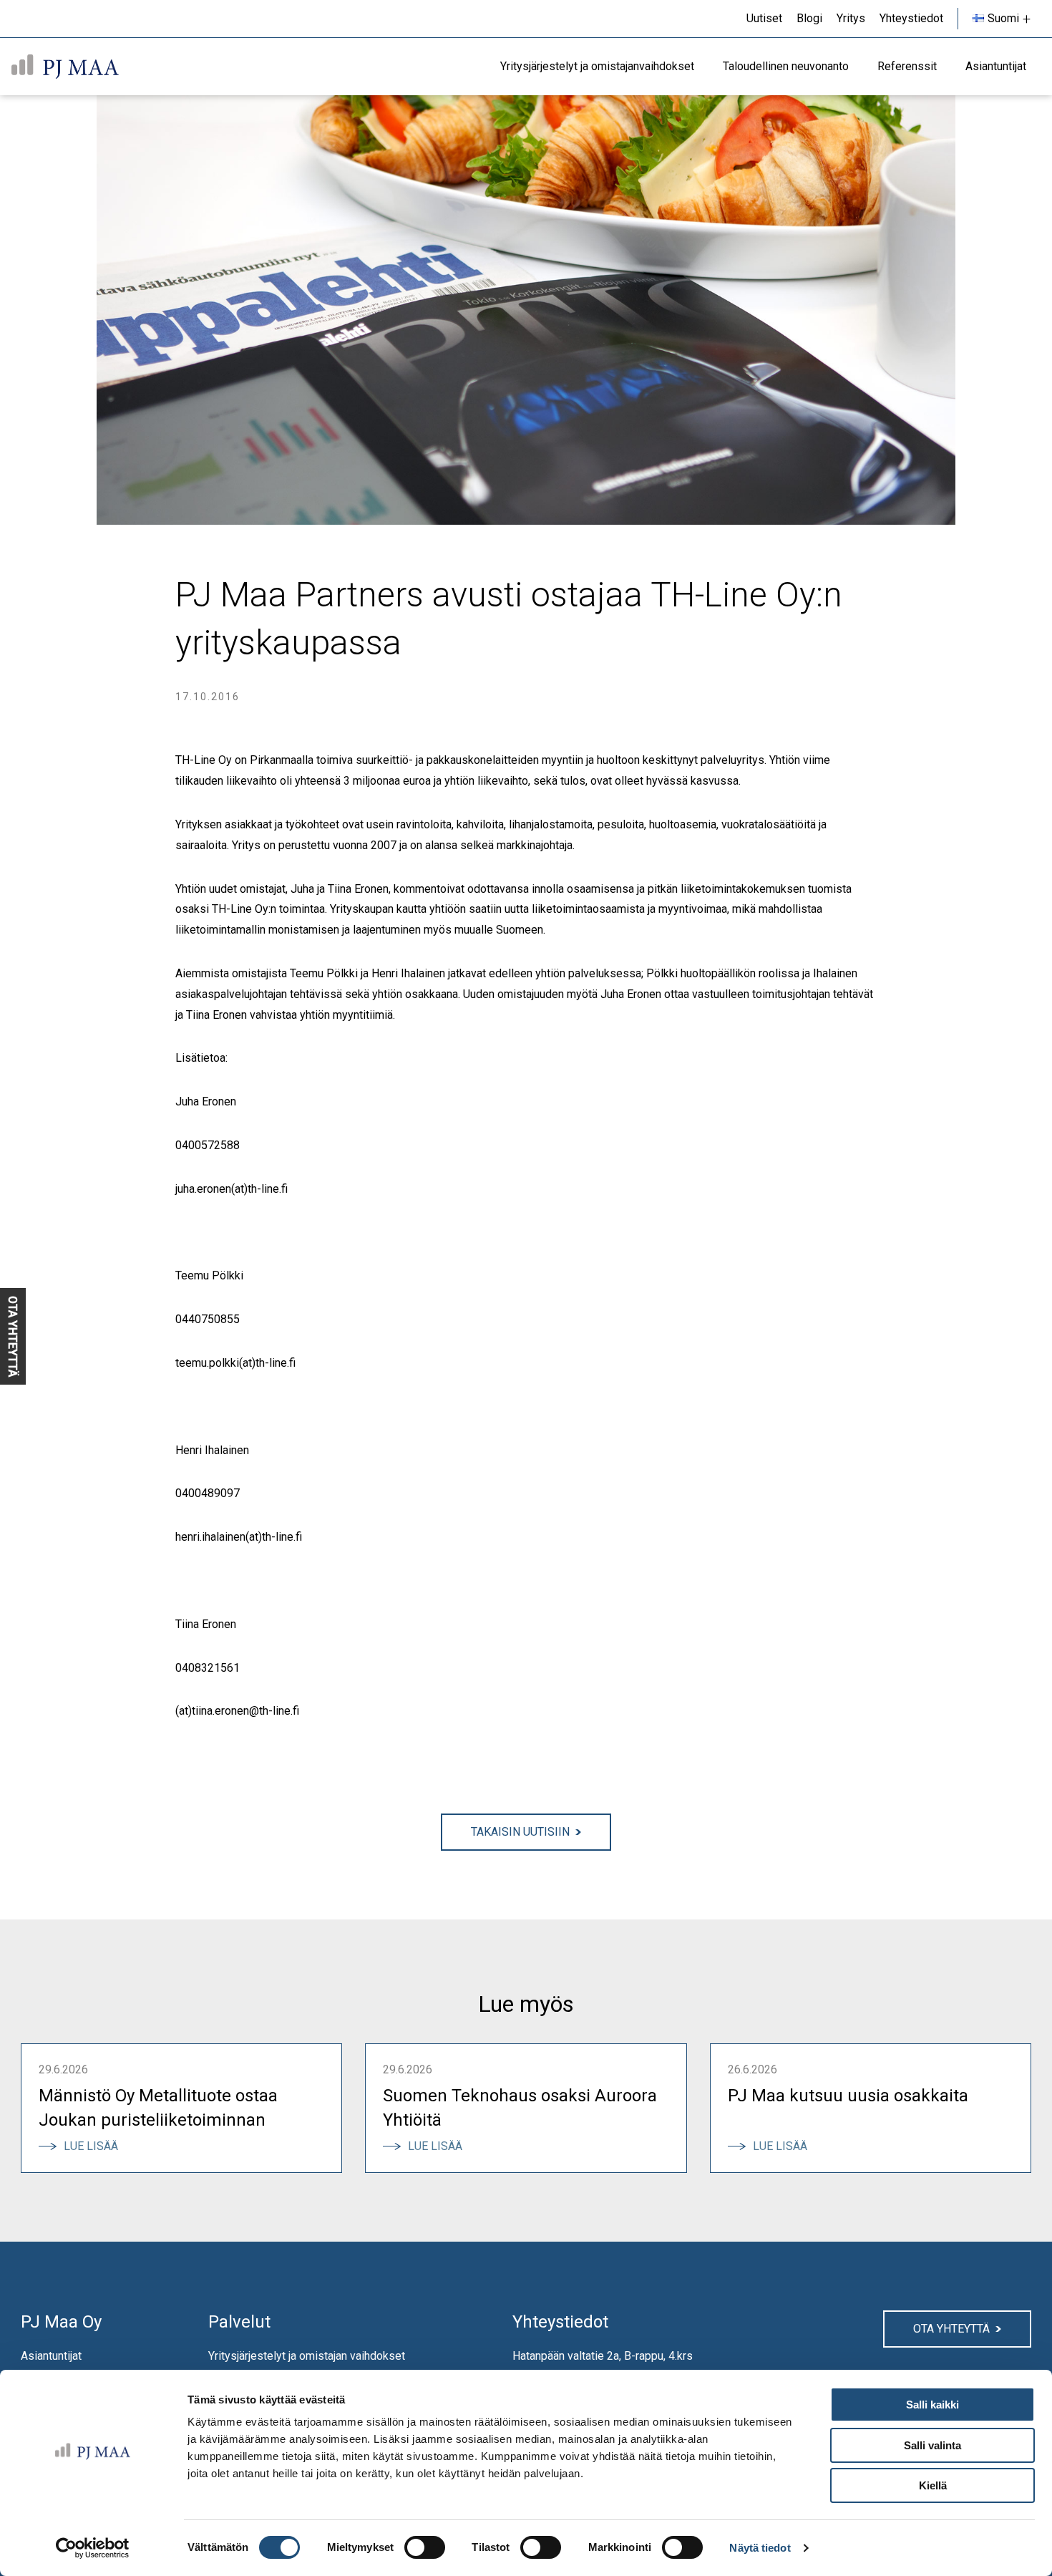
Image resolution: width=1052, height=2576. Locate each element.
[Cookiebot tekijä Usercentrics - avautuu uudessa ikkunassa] (93, 2548)
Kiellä (933, 2485)
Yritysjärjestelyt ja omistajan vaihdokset (307, 2356)
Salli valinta (932, 2445)
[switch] (425, 2547)
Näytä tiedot (760, 2548)
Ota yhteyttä (951, 2329)
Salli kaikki (932, 2405)
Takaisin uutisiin (520, 1832)
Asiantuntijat (51, 2356)
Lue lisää (96, 2146)
